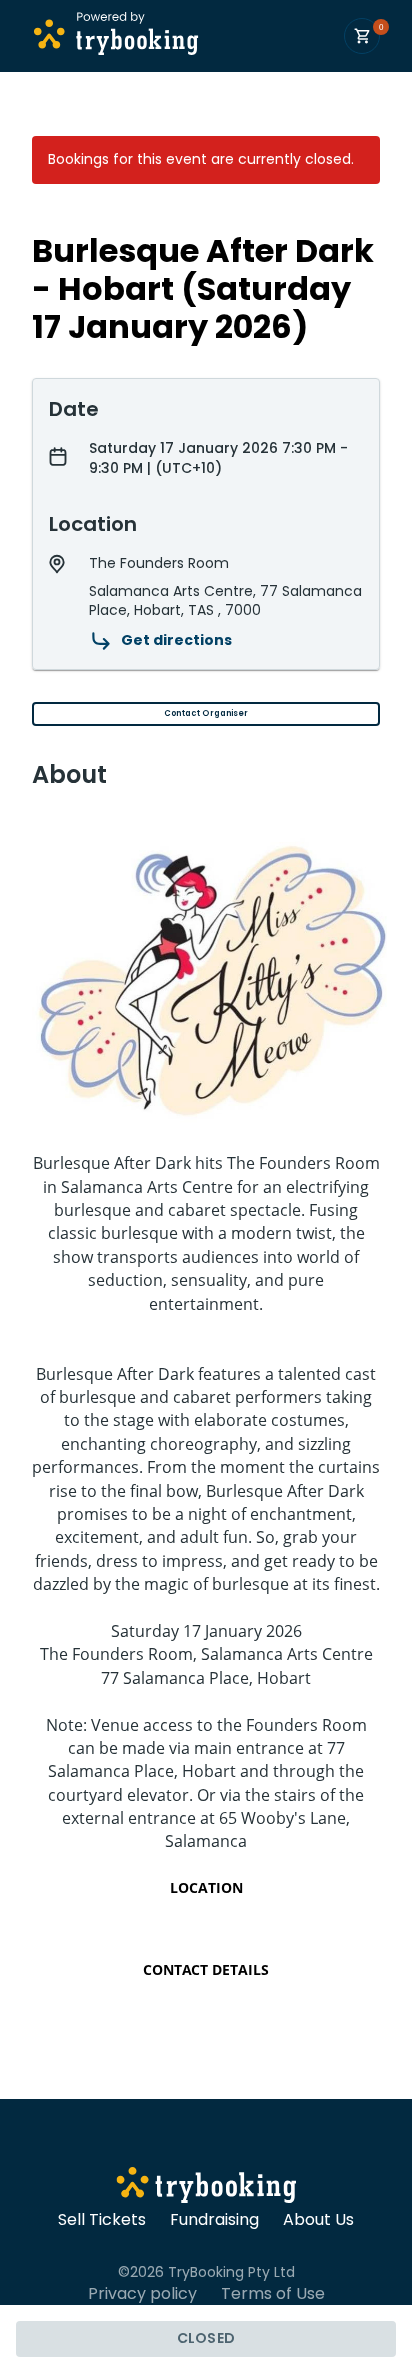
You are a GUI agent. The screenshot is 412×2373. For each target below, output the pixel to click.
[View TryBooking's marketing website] (206, 2188)
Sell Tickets (102, 2220)
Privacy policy (142, 2294)
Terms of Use (273, 2294)
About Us (318, 2220)
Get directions (176, 640)
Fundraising (214, 2220)
